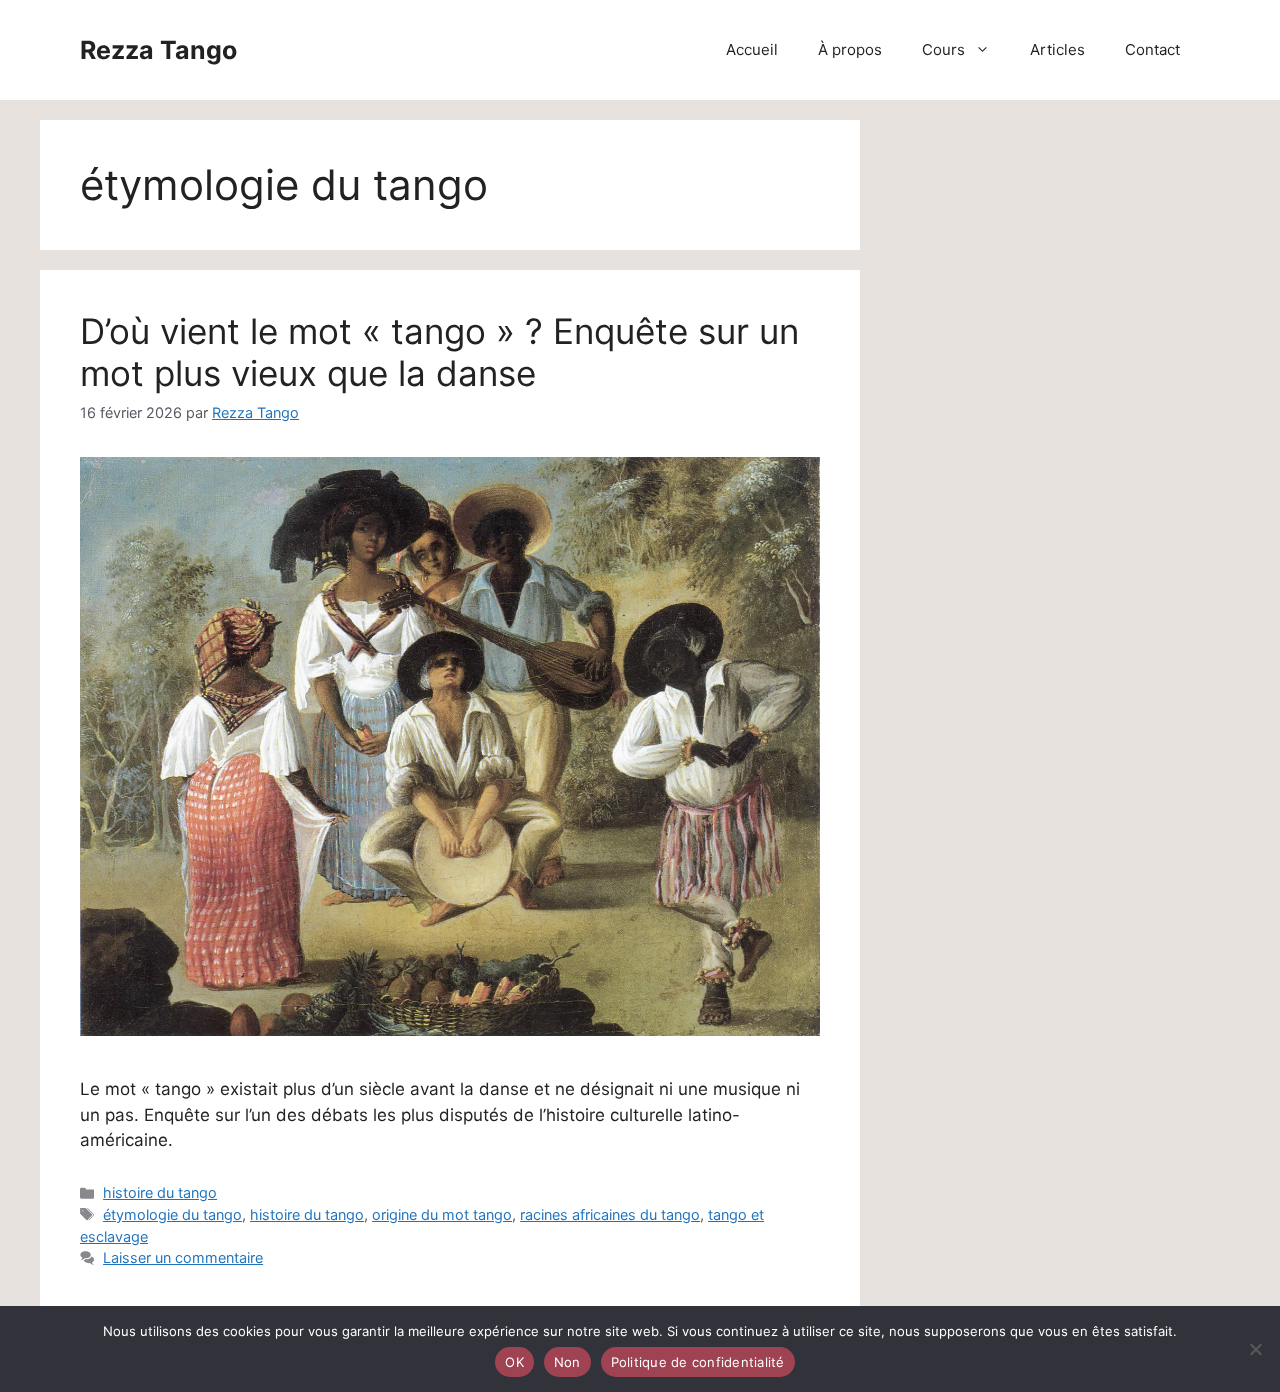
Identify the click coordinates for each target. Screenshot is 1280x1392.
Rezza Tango (158, 50)
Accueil (752, 49)
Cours (943, 49)
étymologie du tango (172, 1214)
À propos (850, 49)
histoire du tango (160, 1192)
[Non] (1255, 1349)
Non (567, 1362)
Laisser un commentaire (183, 1257)
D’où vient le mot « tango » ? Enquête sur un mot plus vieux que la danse (439, 352)
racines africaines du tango (610, 1214)
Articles (1057, 49)
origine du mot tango (442, 1214)
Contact (1152, 49)
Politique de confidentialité (698, 1362)
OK (514, 1362)
